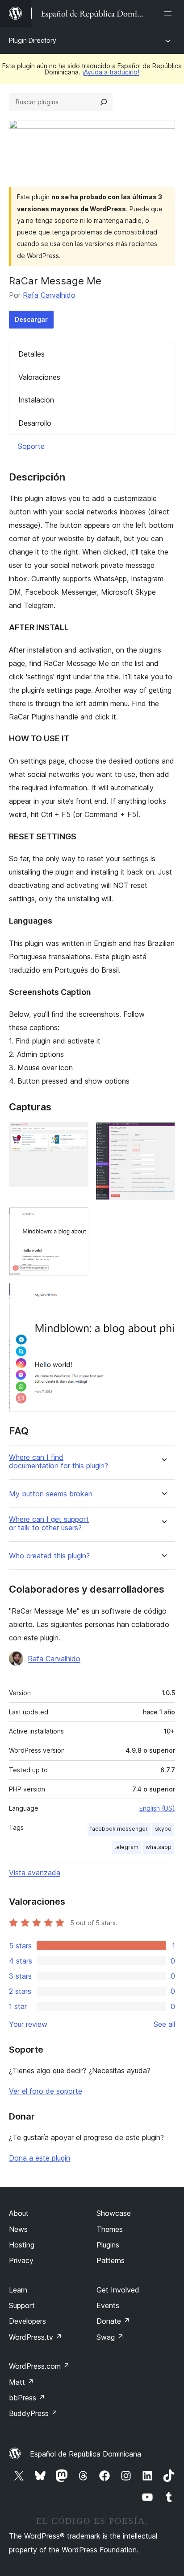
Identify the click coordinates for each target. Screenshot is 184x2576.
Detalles (31, 354)
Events (108, 2305)
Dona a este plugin (40, 2158)
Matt (21, 2382)
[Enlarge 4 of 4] (163, 1295)
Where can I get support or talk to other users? (49, 1524)
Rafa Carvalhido (49, 295)
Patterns (111, 2260)
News (18, 2229)
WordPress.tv (36, 2337)
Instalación (36, 400)
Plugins (108, 2245)
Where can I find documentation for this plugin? (59, 1462)
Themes (110, 2229)
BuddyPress (33, 2413)
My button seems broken (51, 1494)
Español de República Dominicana (86, 2454)
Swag (110, 2337)
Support (22, 2305)
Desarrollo (35, 423)
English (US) (157, 1808)
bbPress (27, 2398)
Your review (28, 2024)
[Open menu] (170, 13)
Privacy (21, 2260)
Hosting (22, 2245)
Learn (18, 2290)
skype (163, 1829)
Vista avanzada (35, 1873)
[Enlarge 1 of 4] (76, 1134)
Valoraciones (39, 377)
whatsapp (159, 1847)
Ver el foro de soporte (46, 2091)
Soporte (31, 446)
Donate (113, 2321)
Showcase (114, 2213)
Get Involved (118, 2290)
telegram (126, 1847)
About (19, 2213)
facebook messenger (119, 1829)
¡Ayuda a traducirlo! (111, 72)
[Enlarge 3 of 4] (76, 1219)
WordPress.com (39, 2366)
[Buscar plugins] (104, 102)
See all (164, 2024)
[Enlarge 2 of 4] (163, 1134)
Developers (27, 2321)
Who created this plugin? (49, 1556)
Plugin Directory (33, 40)
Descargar (31, 319)
